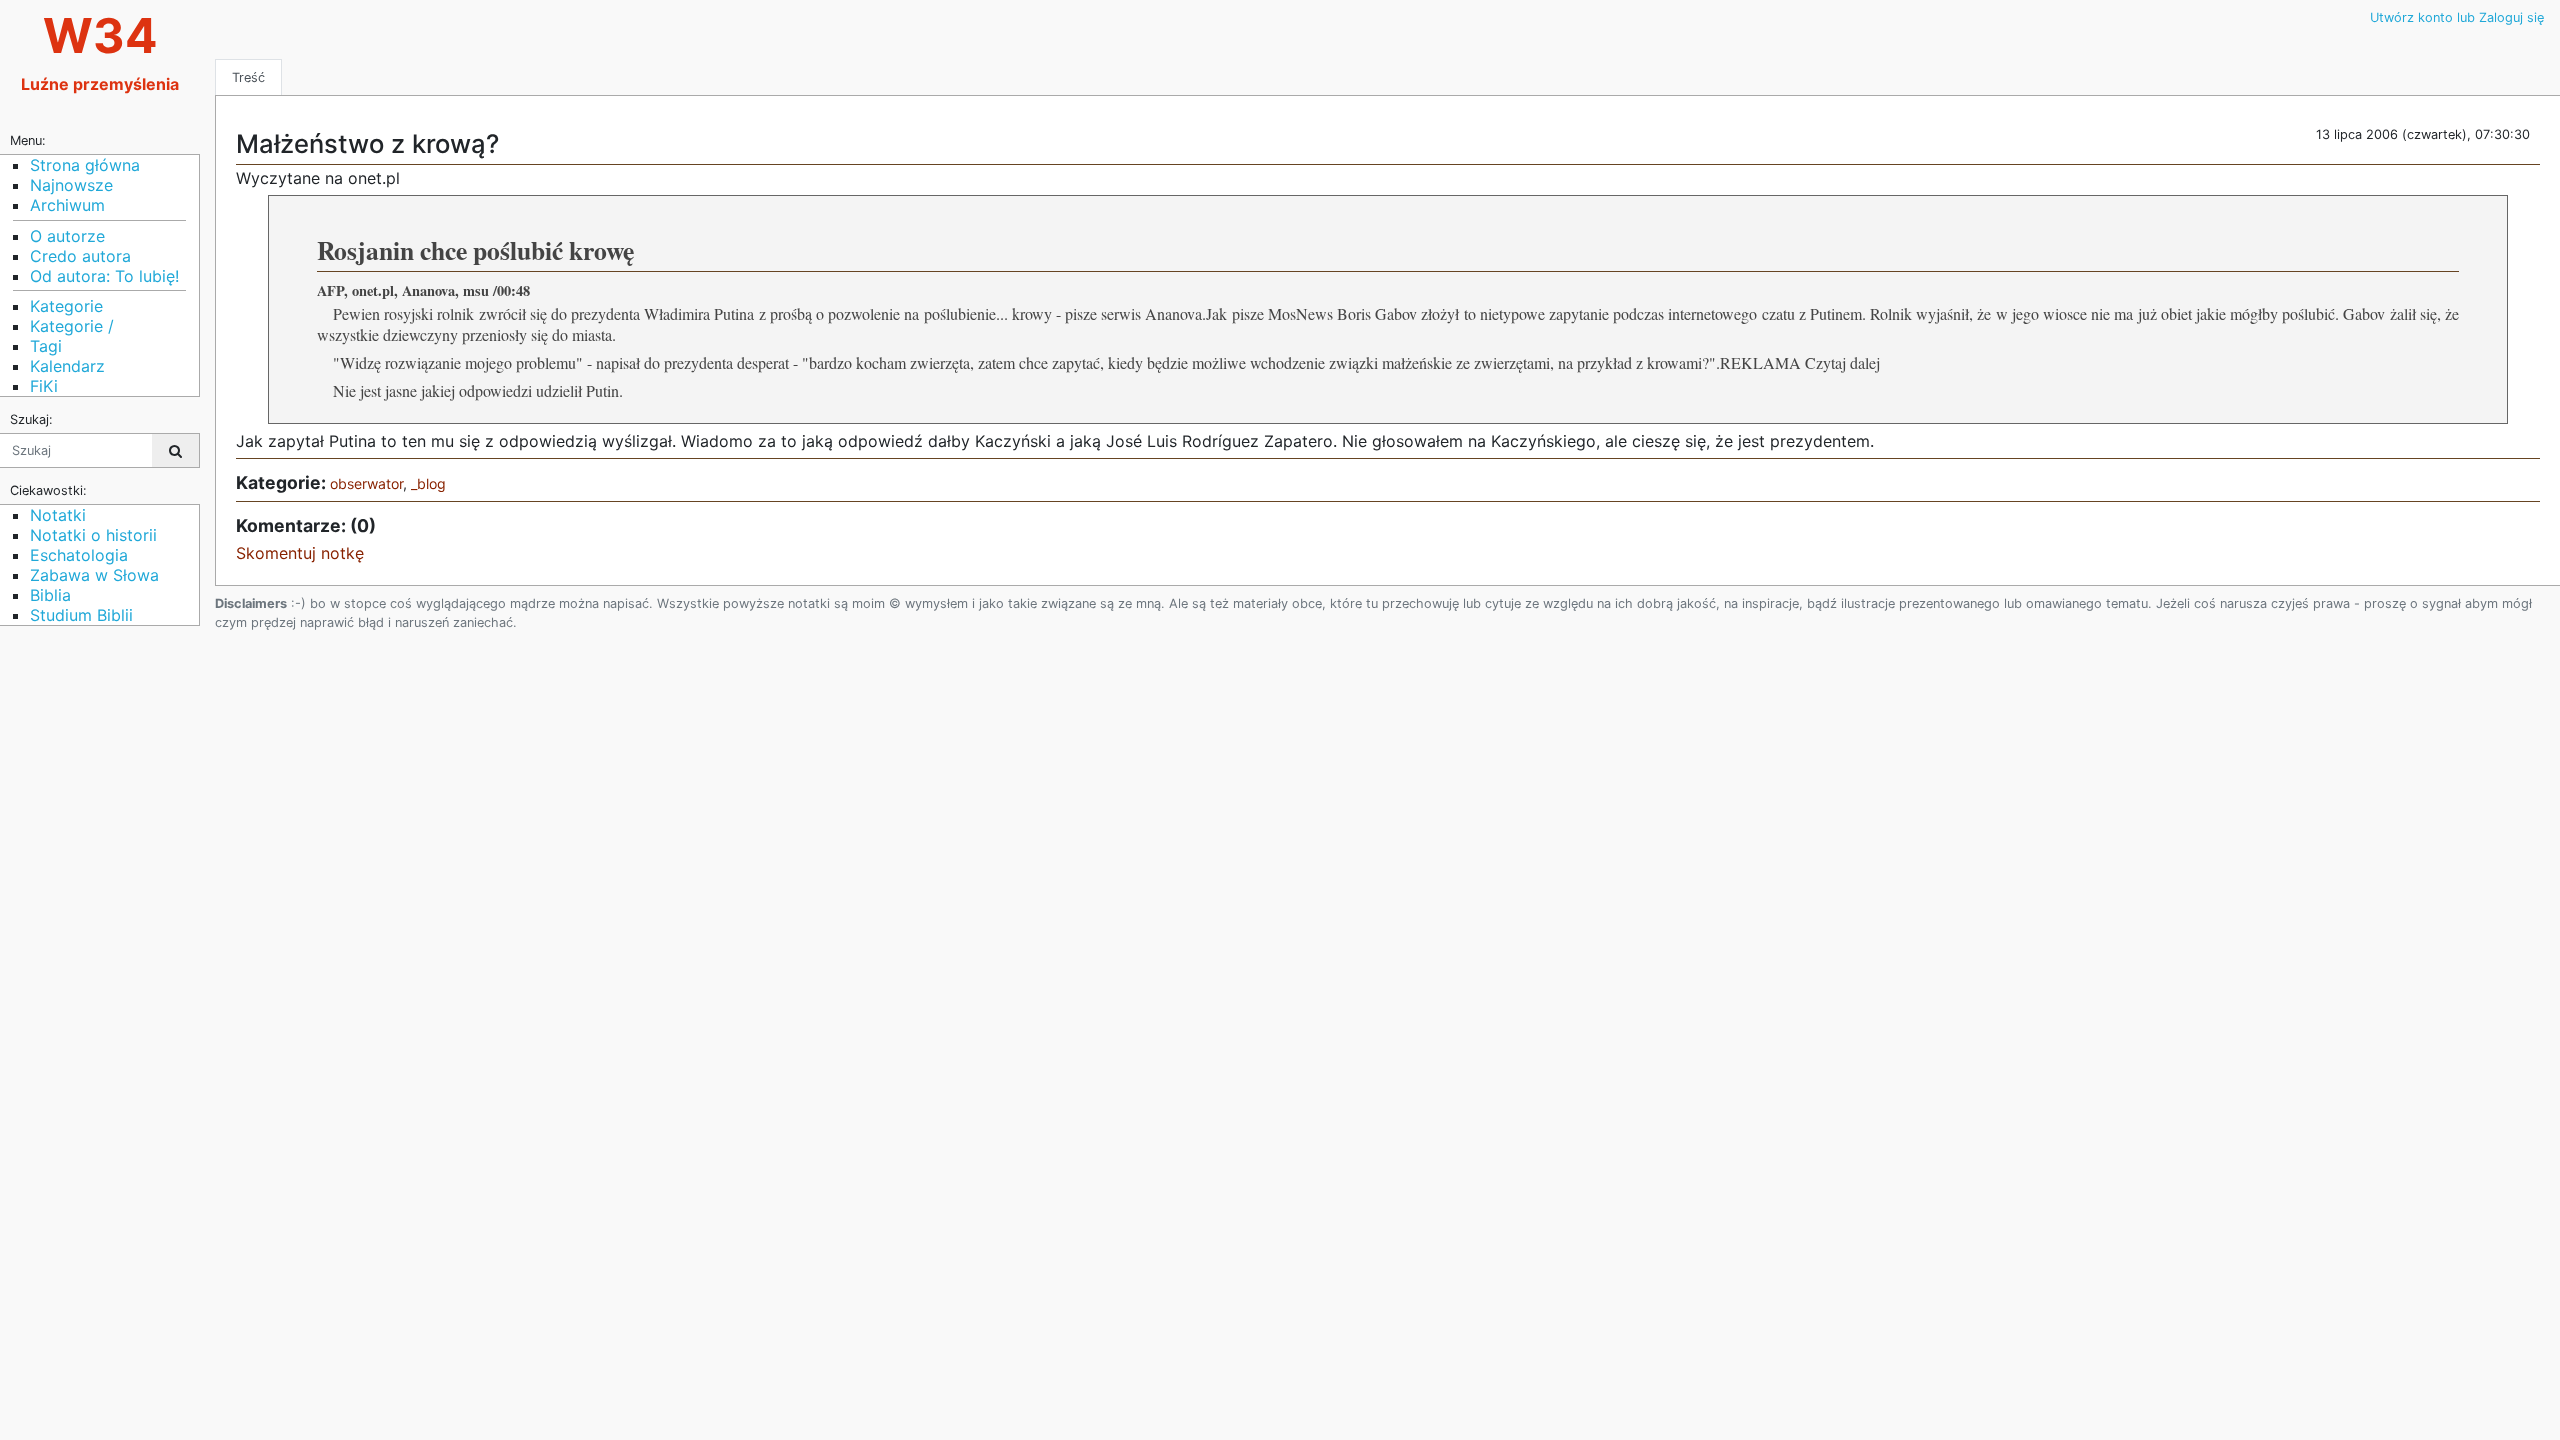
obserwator (366, 483)
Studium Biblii (81, 615)
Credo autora (80, 256)
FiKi (44, 386)
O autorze (67, 236)
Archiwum (67, 205)
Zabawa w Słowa (94, 575)
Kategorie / (72, 326)
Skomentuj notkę (300, 553)
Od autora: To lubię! (104, 276)
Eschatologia (79, 555)
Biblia (50, 595)
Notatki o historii (93, 535)
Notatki (58, 515)
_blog (428, 483)
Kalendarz (67, 366)
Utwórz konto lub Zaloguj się (2457, 17)
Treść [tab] (248, 77)
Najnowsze (71, 185)
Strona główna (85, 165)
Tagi (46, 346)
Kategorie (66, 306)
